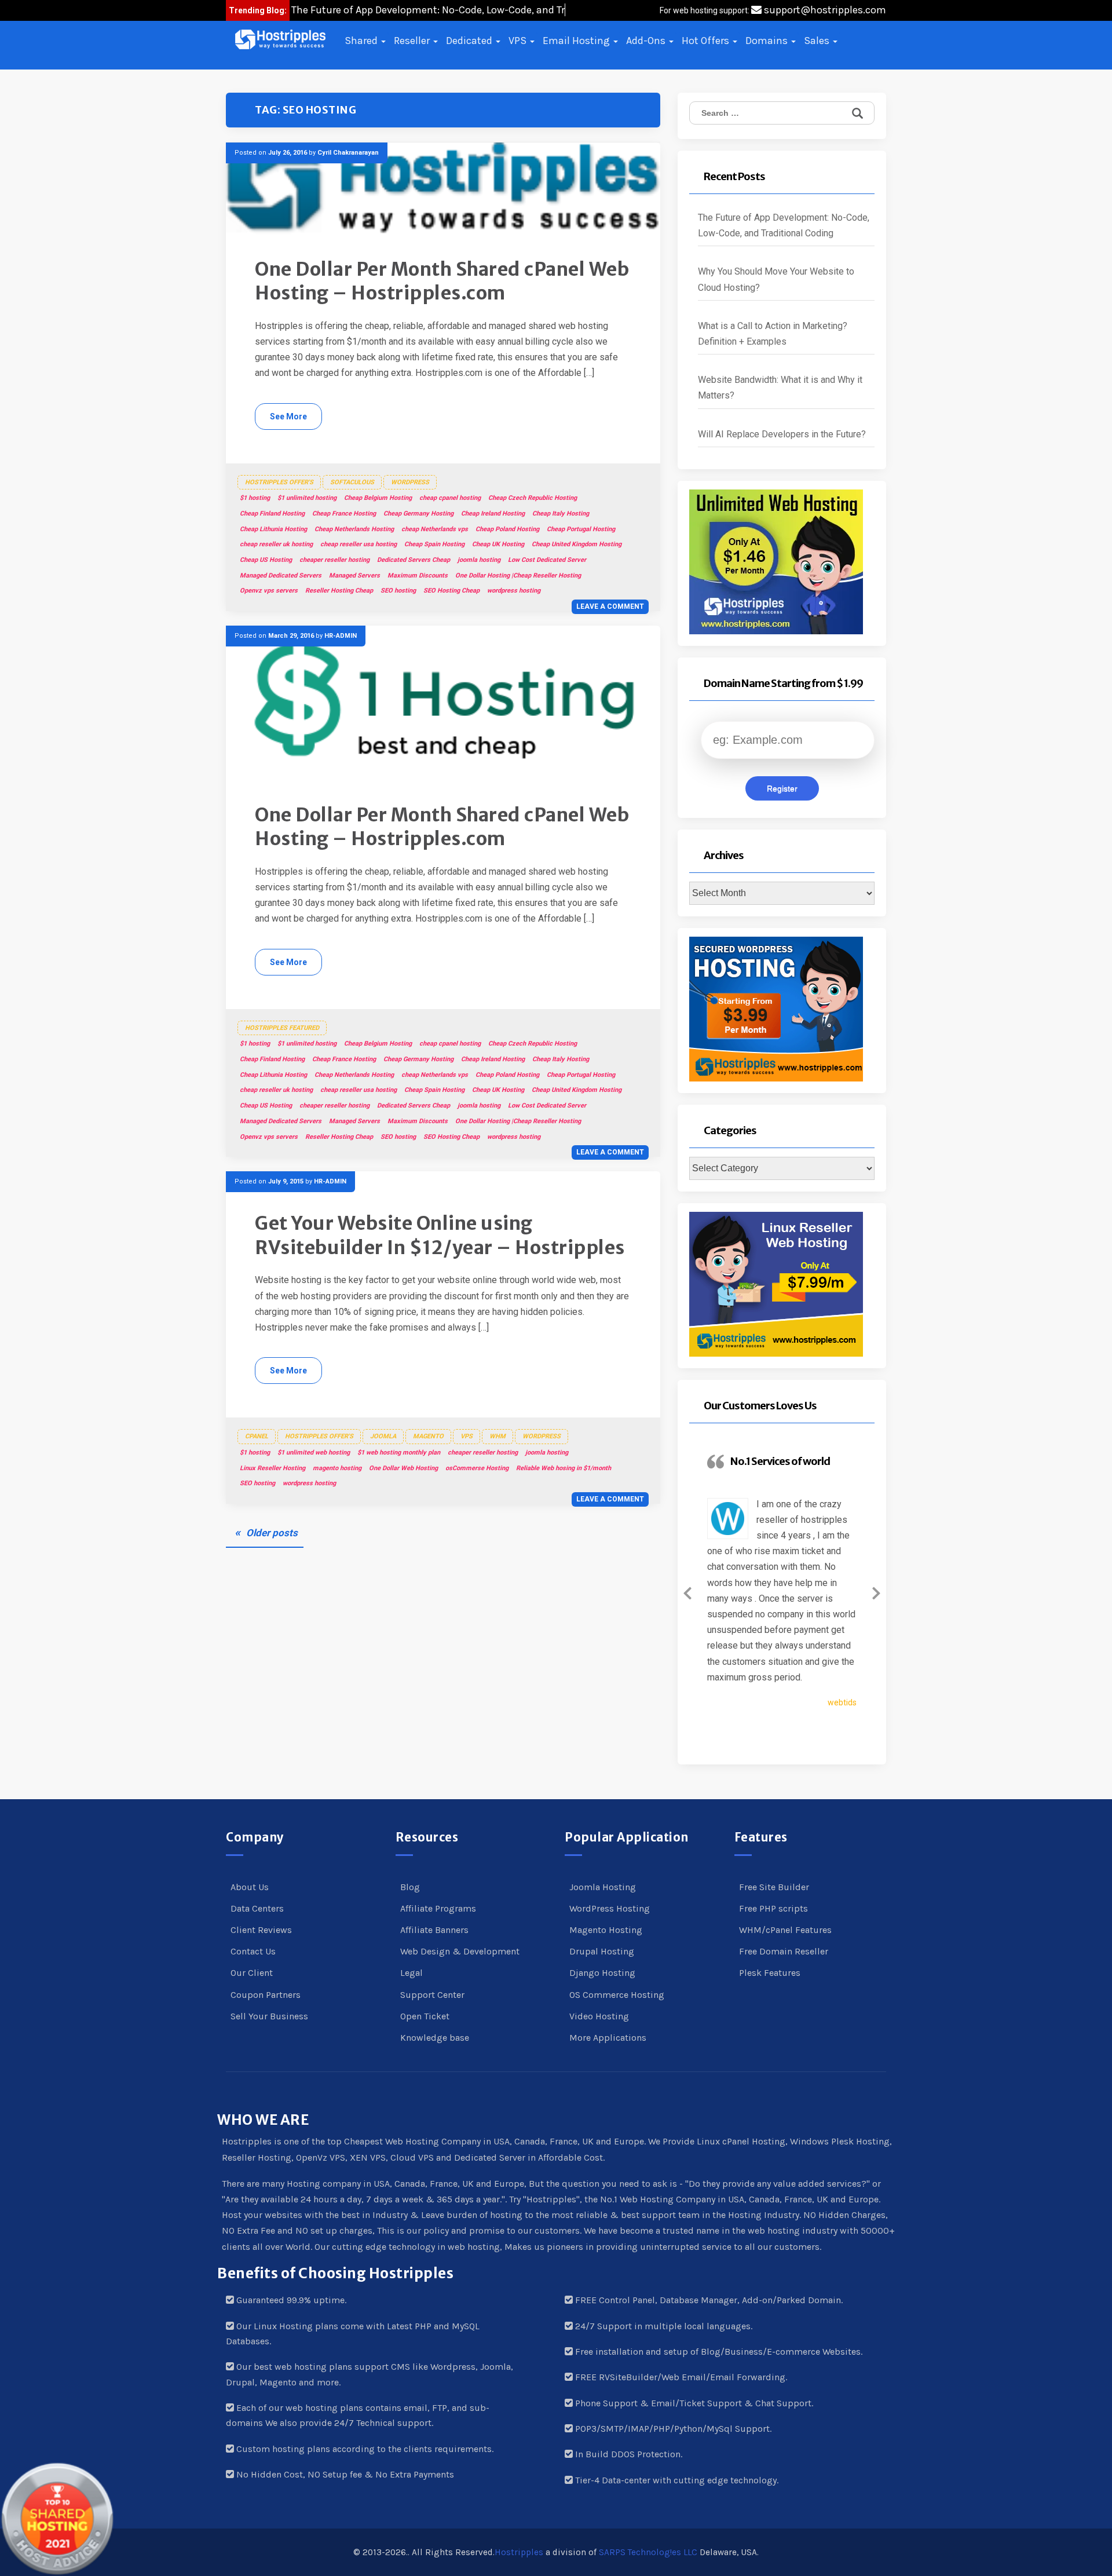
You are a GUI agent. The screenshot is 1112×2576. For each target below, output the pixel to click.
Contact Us (253, 1951)
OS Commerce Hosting (617, 1995)
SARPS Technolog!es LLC (648, 2552)
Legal (411, 1973)
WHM (498, 1436)
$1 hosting (255, 498)
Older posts (272, 1533)
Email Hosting (577, 41)
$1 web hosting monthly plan (399, 1453)
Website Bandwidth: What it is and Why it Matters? (780, 388)
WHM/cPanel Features (785, 1930)
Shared (362, 41)
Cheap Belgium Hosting (378, 498)
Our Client (252, 1973)
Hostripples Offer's (279, 482)
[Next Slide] (876, 1591)
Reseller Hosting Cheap (339, 591)
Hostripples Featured (282, 1028)
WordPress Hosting (610, 1908)
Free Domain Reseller (784, 1951)
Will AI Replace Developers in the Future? (782, 434)
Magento (428, 1436)
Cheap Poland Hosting (507, 529)
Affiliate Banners (434, 1930)
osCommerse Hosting (477, 1468)
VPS (519, 41)
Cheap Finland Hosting (272, 514)
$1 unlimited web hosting (314, 1453)
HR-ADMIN (341, 636)
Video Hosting (599, 2016)
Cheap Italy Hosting (561, 514)
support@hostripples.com (824, 10)
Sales (818, 41)
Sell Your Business (269, 2016)
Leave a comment (610, 606)
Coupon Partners (266, 1995)
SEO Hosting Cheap (451, 591)
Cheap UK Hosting (498, 544)
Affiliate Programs (438, 1908)
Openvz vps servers (269, 591)
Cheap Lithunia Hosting (273, 529)
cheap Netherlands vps (435, 529)
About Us (250, 1887)
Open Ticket (425, 2016)
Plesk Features (770, 1973)
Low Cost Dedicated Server (547, 560)
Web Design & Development (460, 1951)
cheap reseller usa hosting (359, 544)
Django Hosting (602, 1973)
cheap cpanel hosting (450, 498)
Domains (768, 41)
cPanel (257, 1436)
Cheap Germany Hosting (418, 514)
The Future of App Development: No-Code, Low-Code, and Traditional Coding (784, 225)
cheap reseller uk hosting (276, 544)
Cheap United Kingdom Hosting (577, 544)
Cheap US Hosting (266, 560)
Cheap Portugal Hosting (581, 529)
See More (288, 416)
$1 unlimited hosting (307, 498)
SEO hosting (398, 591)
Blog (410, 1887)
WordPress (410, 482)
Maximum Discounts (418, 576)
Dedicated (470, 41)
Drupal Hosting (602, 1951)
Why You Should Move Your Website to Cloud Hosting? (776, 279)
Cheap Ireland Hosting (493, 514)
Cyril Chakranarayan (348, 153)
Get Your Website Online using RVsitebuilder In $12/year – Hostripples (440, 1236)
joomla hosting (479, 560)
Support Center (432, 1995)
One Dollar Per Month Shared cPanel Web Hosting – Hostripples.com (442, 282)
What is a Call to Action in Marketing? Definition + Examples (773, 334)
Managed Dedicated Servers (281, 576)
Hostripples (519, 2552)
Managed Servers (354, 576)
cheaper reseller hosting (334, 560)
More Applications (608, 2038)
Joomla (383, 1436)
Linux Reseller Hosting (272, 1468)
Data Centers (257, 1908)
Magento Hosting (606, 1930)
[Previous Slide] (687, 1591)
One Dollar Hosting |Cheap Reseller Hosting (518, 576)
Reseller (413, 41)
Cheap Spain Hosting (434, 544)
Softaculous (352, 482)
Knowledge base (435, 2038)
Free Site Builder (774, 1887)
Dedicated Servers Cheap (414, 560)
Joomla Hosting (603, 1887)
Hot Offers (707, 41)
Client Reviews (261, 1930)
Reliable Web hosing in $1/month (564, 1468)
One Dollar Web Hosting (403, 1468)
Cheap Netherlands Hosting (354, 529)
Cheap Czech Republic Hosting (533, 498)
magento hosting (337, 1468)
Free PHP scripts (773, 1908)
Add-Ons (647, 41)
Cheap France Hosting (344, 514)
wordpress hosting (514, 591)
